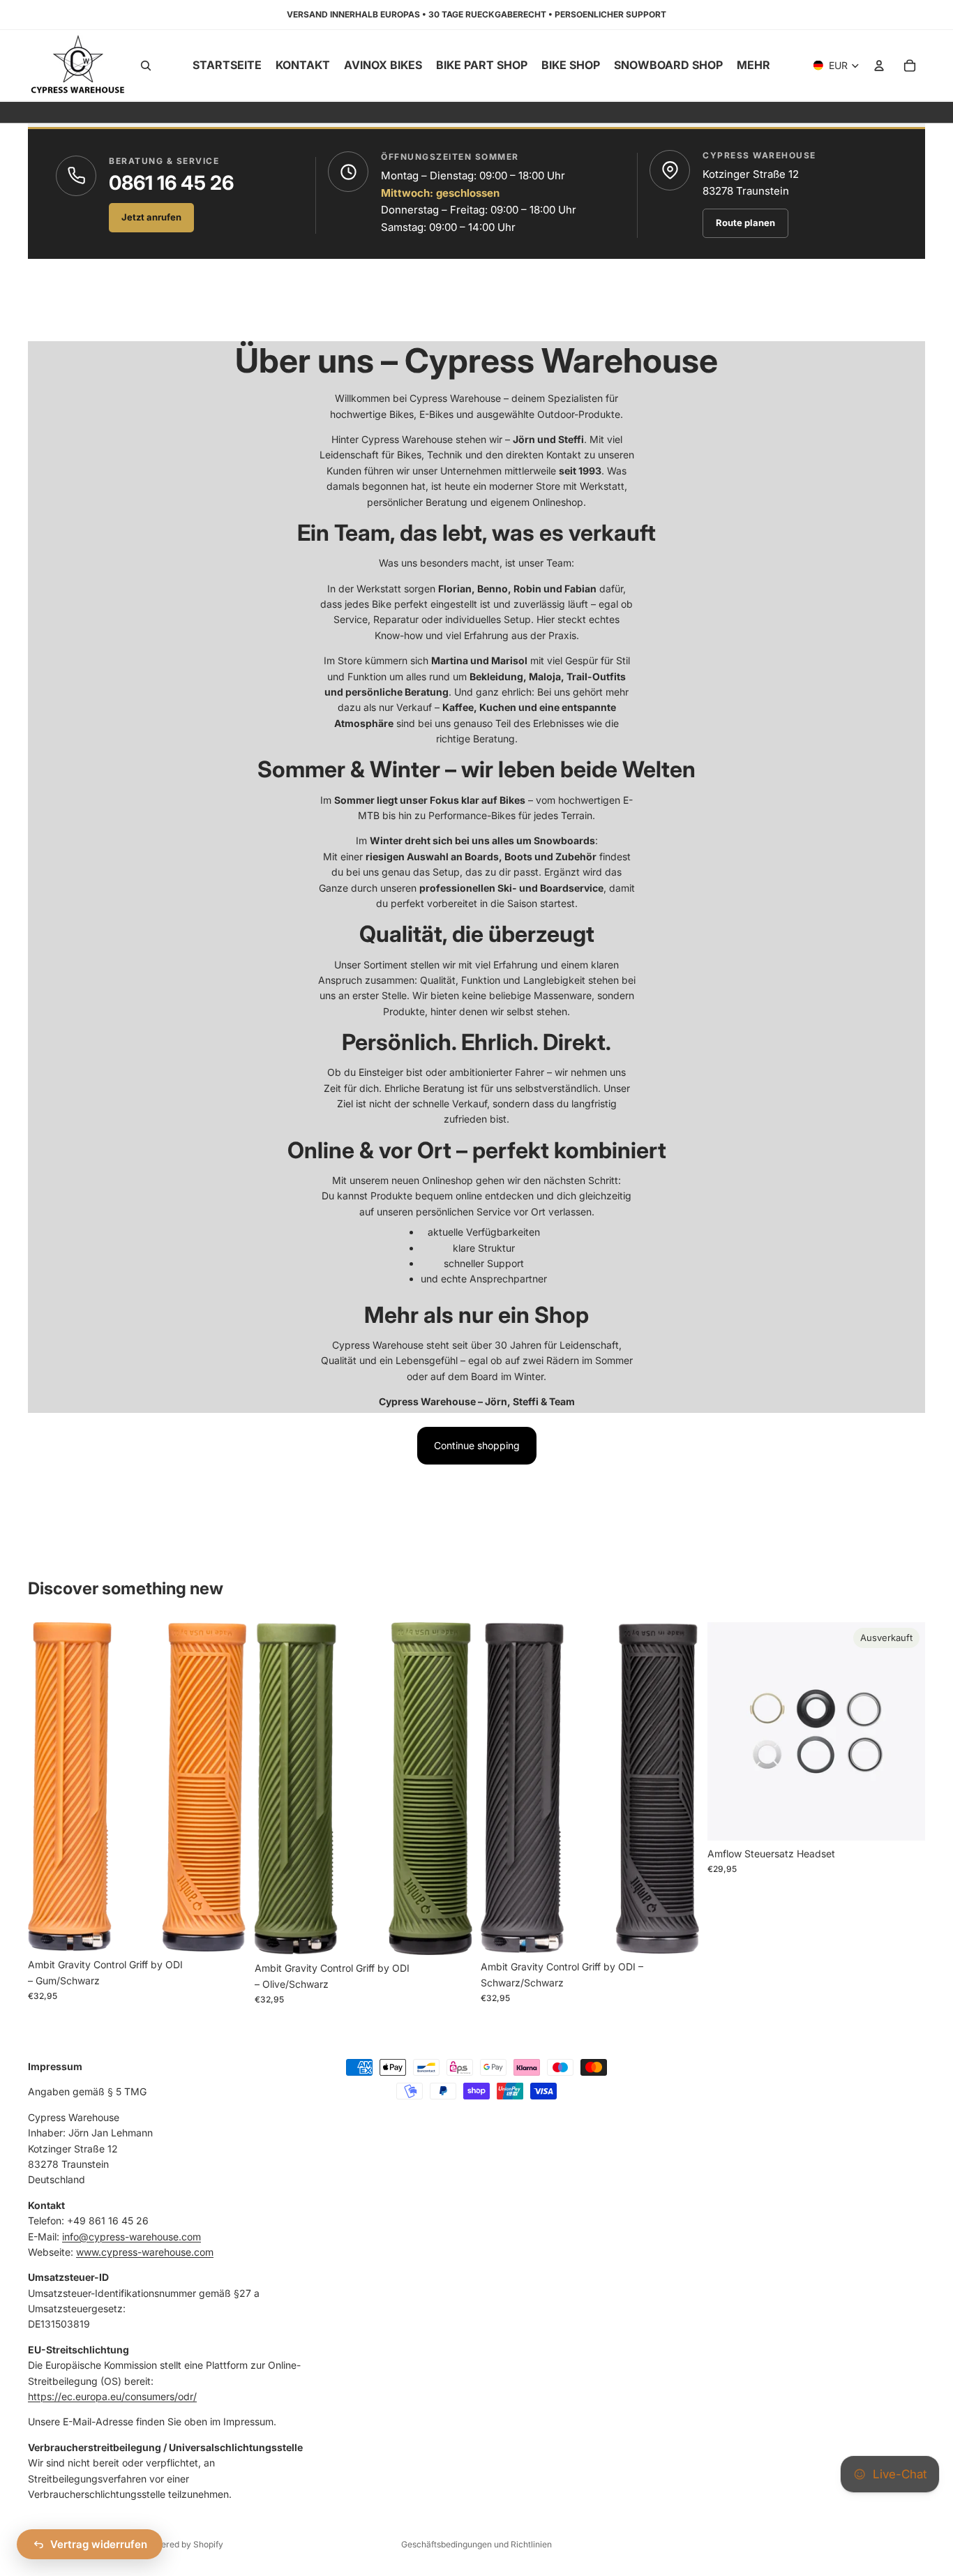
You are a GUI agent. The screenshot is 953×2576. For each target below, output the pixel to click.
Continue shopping (477, 1445)
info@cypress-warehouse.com (132, 2237)
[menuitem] (753, 66)
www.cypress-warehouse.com (145, 2252)
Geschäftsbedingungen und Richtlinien (476, 2544)
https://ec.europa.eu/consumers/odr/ (112, 2396)
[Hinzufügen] (225, 1931)
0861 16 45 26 (171, 183)
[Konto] (879, 66)
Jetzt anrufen (151, 217)
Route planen (745, 223)
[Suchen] (146, 66)
